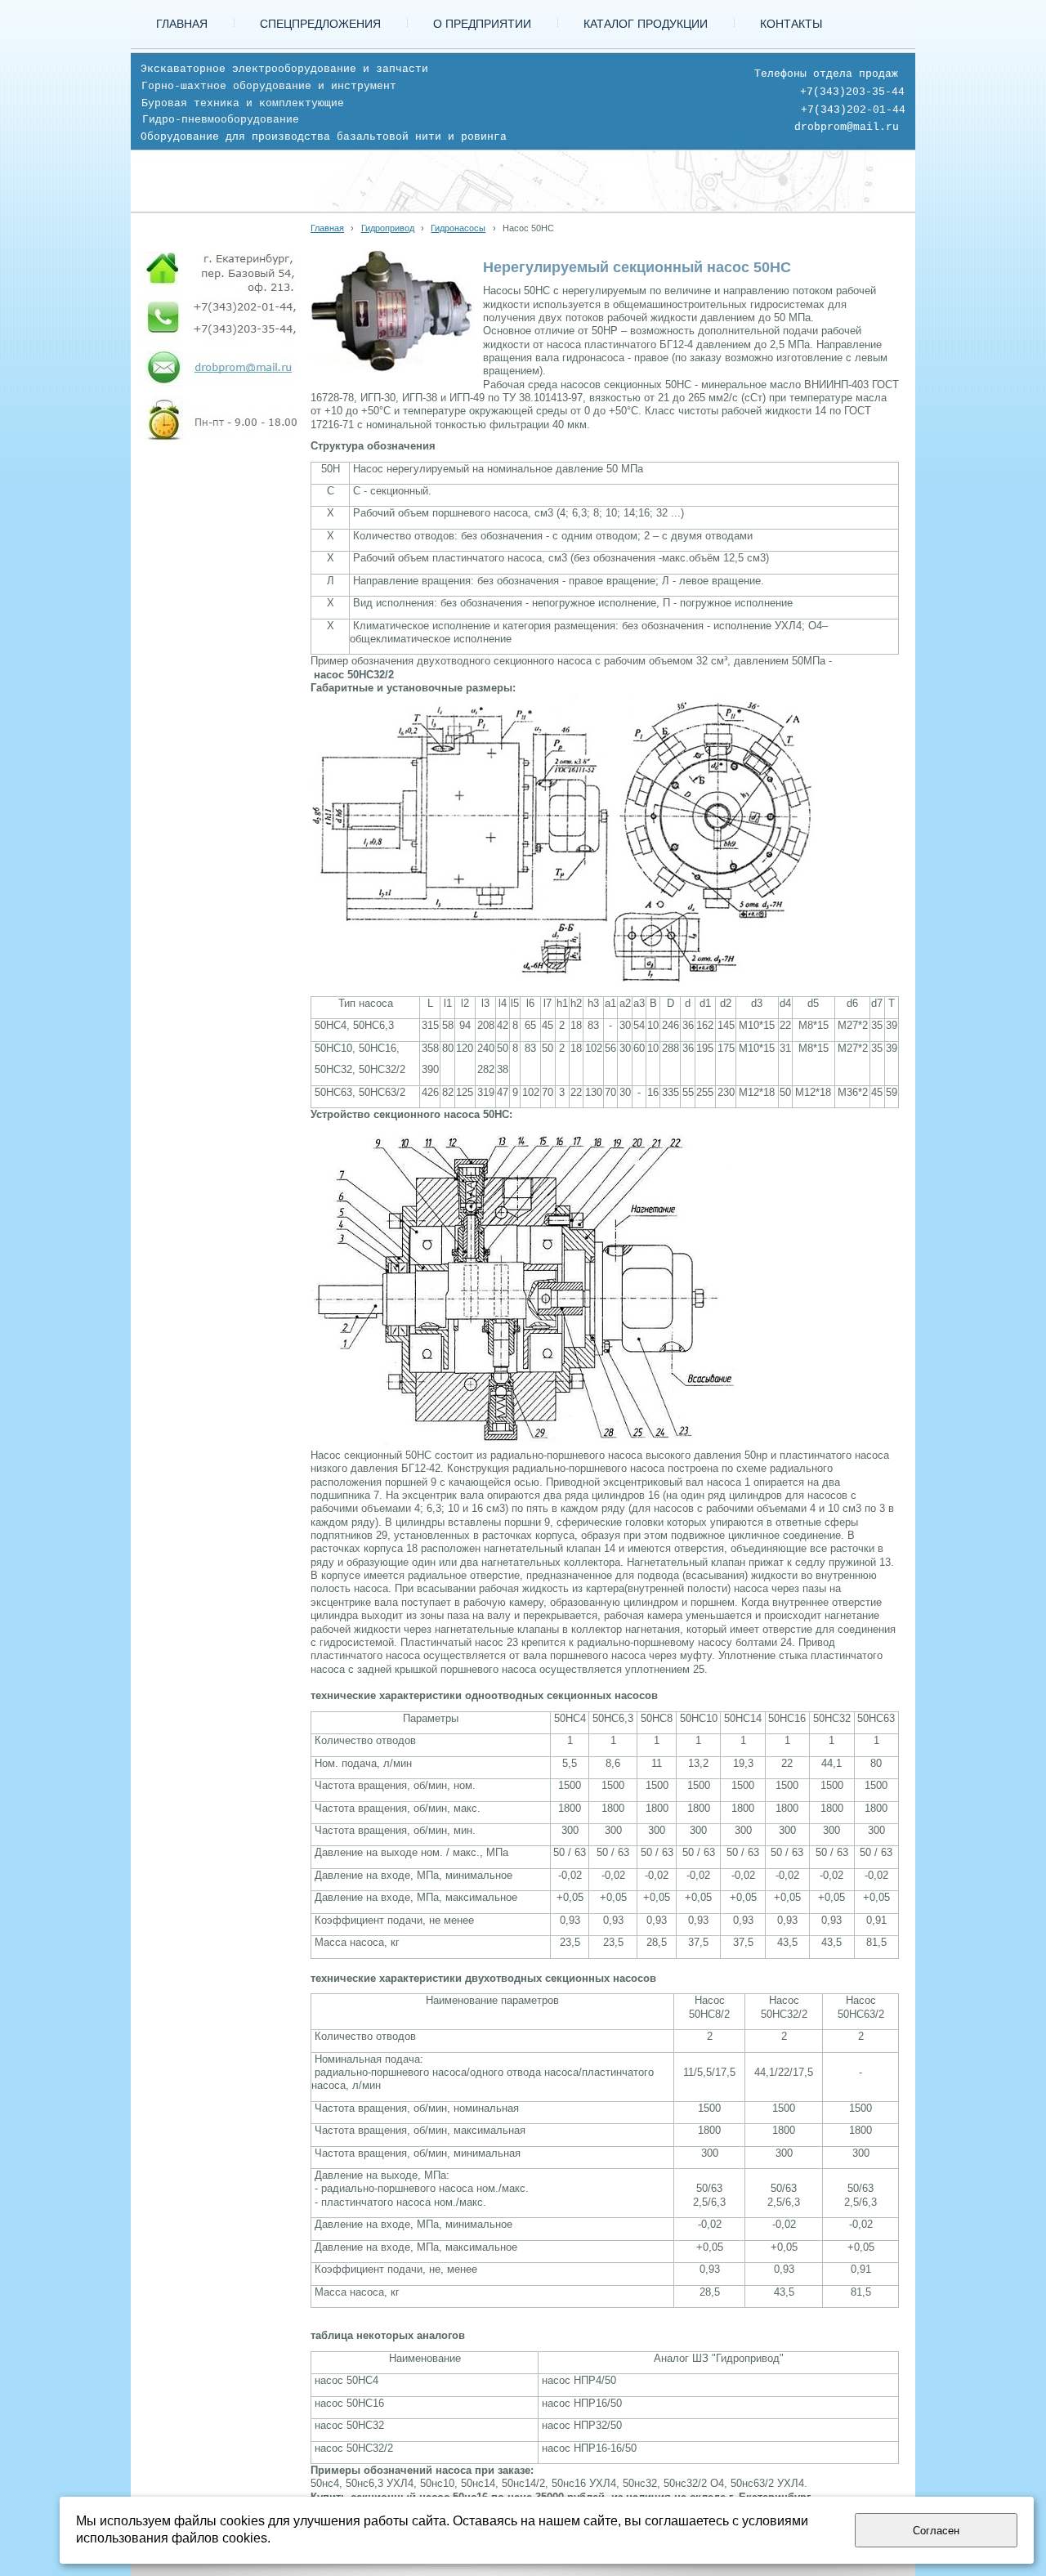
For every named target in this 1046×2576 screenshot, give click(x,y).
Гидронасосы (458, 228)
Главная (327, 228)
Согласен (936, 2531)
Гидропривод (388, 228)
